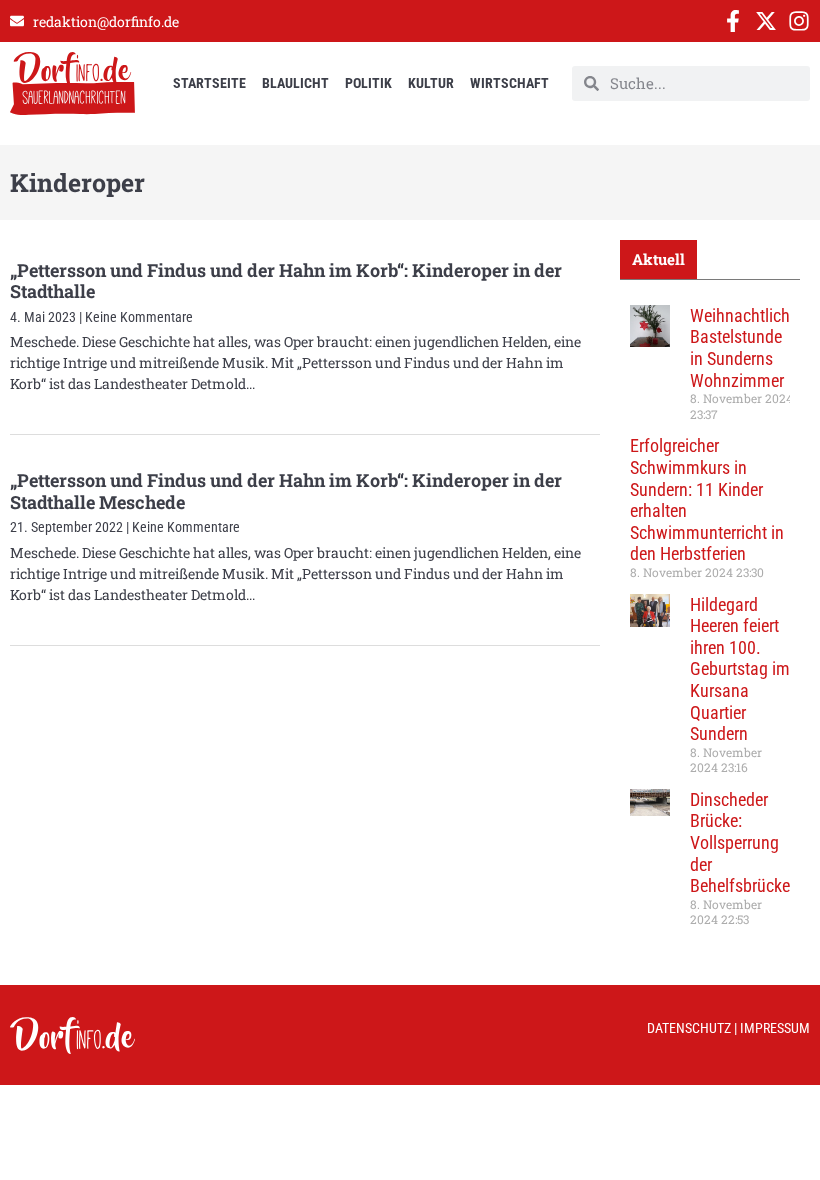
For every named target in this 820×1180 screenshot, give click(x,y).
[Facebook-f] (733, 21)
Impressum (775, 1028)
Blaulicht (295, 83)
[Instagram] (799, 21)
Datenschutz (689, 1028)
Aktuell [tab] (658, 259)
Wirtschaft (509, 83)
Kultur (431, 83)
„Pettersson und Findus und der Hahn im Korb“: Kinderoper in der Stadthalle (286, 281)
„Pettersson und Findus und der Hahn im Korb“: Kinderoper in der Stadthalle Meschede (286, 491)
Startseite (209, 83)
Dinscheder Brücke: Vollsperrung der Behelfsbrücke (740, 842)
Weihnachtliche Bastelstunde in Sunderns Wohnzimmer (744, 348)
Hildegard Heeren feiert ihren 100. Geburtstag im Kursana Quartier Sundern (740, 669)
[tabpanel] (710, 623)
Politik (368, 83)
